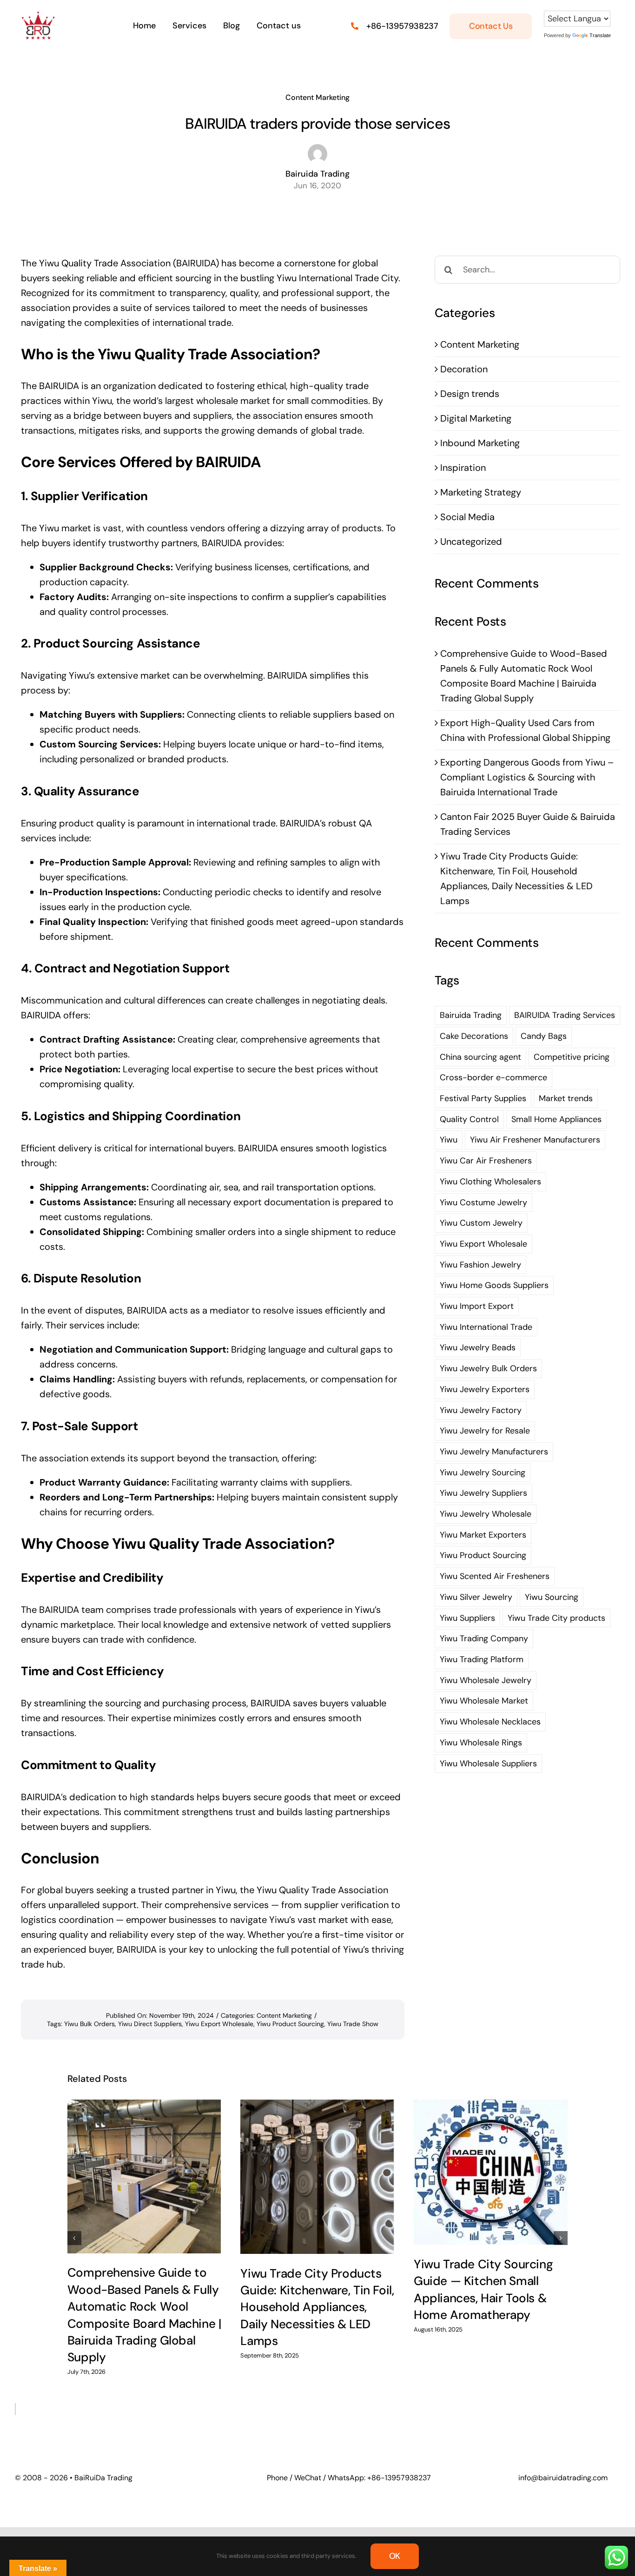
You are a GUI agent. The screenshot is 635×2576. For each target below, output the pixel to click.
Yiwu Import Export (477, 1306)
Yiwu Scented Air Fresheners (495, 1576)
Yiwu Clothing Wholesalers (490, 1182)
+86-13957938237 (402, 26)
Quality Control (469, 1119)
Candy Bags (544, 1036)
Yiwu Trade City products (556, 1618)
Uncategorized (471, 542)
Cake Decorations (474, 1036)
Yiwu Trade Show (353, 2024)
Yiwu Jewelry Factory (481, 1410)
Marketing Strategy (481, 492)
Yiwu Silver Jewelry (476, 1597)
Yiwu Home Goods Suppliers (494, 1285)
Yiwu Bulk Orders (89, 2024)
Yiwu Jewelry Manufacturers (494, 1452)
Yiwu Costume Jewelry (483, 1202)
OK (395, 2556)
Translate (600, 35)
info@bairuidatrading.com (563, 2478)
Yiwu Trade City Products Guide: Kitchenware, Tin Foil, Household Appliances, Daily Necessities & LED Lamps (317, 2307)
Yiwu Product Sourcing (290, 2024)
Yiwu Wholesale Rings (481, 1743)
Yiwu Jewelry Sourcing (483, 1473)
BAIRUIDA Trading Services (565, 1015)
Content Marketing (317, 97)
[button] (74, 2238)
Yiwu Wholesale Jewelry (486, 1680)
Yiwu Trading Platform (482, 1659)
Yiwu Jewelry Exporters (485, 1389)
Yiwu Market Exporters (483, 1535)
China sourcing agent (480, 1057)
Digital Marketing (476, 418)
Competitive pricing (572, 1057)
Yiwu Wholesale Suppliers (488, 1764)
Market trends (566, 1098)
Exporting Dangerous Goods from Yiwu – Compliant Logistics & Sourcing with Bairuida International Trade (527, 777)
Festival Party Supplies (483, 1098)
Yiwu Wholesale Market (484, 1701)
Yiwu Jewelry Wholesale (486, 1514)
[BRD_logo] (38, 16)
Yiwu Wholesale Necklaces (490, 1722)
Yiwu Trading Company (484, 1638)
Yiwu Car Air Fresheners (486, 1161)
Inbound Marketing (480, 443)
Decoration (464, 369)
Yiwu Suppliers (467, 1618)
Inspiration (463, 468)
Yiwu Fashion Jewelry (480, 1265)
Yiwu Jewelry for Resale (485, 1431)
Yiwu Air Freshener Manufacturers (535, 1140)
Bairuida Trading (471, 1015)
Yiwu (449, 1140)
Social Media (467, 517)
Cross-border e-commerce (493, 1077)
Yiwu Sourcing (552, 1597)
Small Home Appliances (556, 1119)
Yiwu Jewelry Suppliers (483, 1493)
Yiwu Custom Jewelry (481, 1223)
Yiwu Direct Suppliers (150, 2024)
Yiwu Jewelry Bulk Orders (488, 1368)
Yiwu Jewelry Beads (478, 1347)
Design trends (470, 394)
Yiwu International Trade (486, 1327)
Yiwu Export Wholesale (219, 2024)
